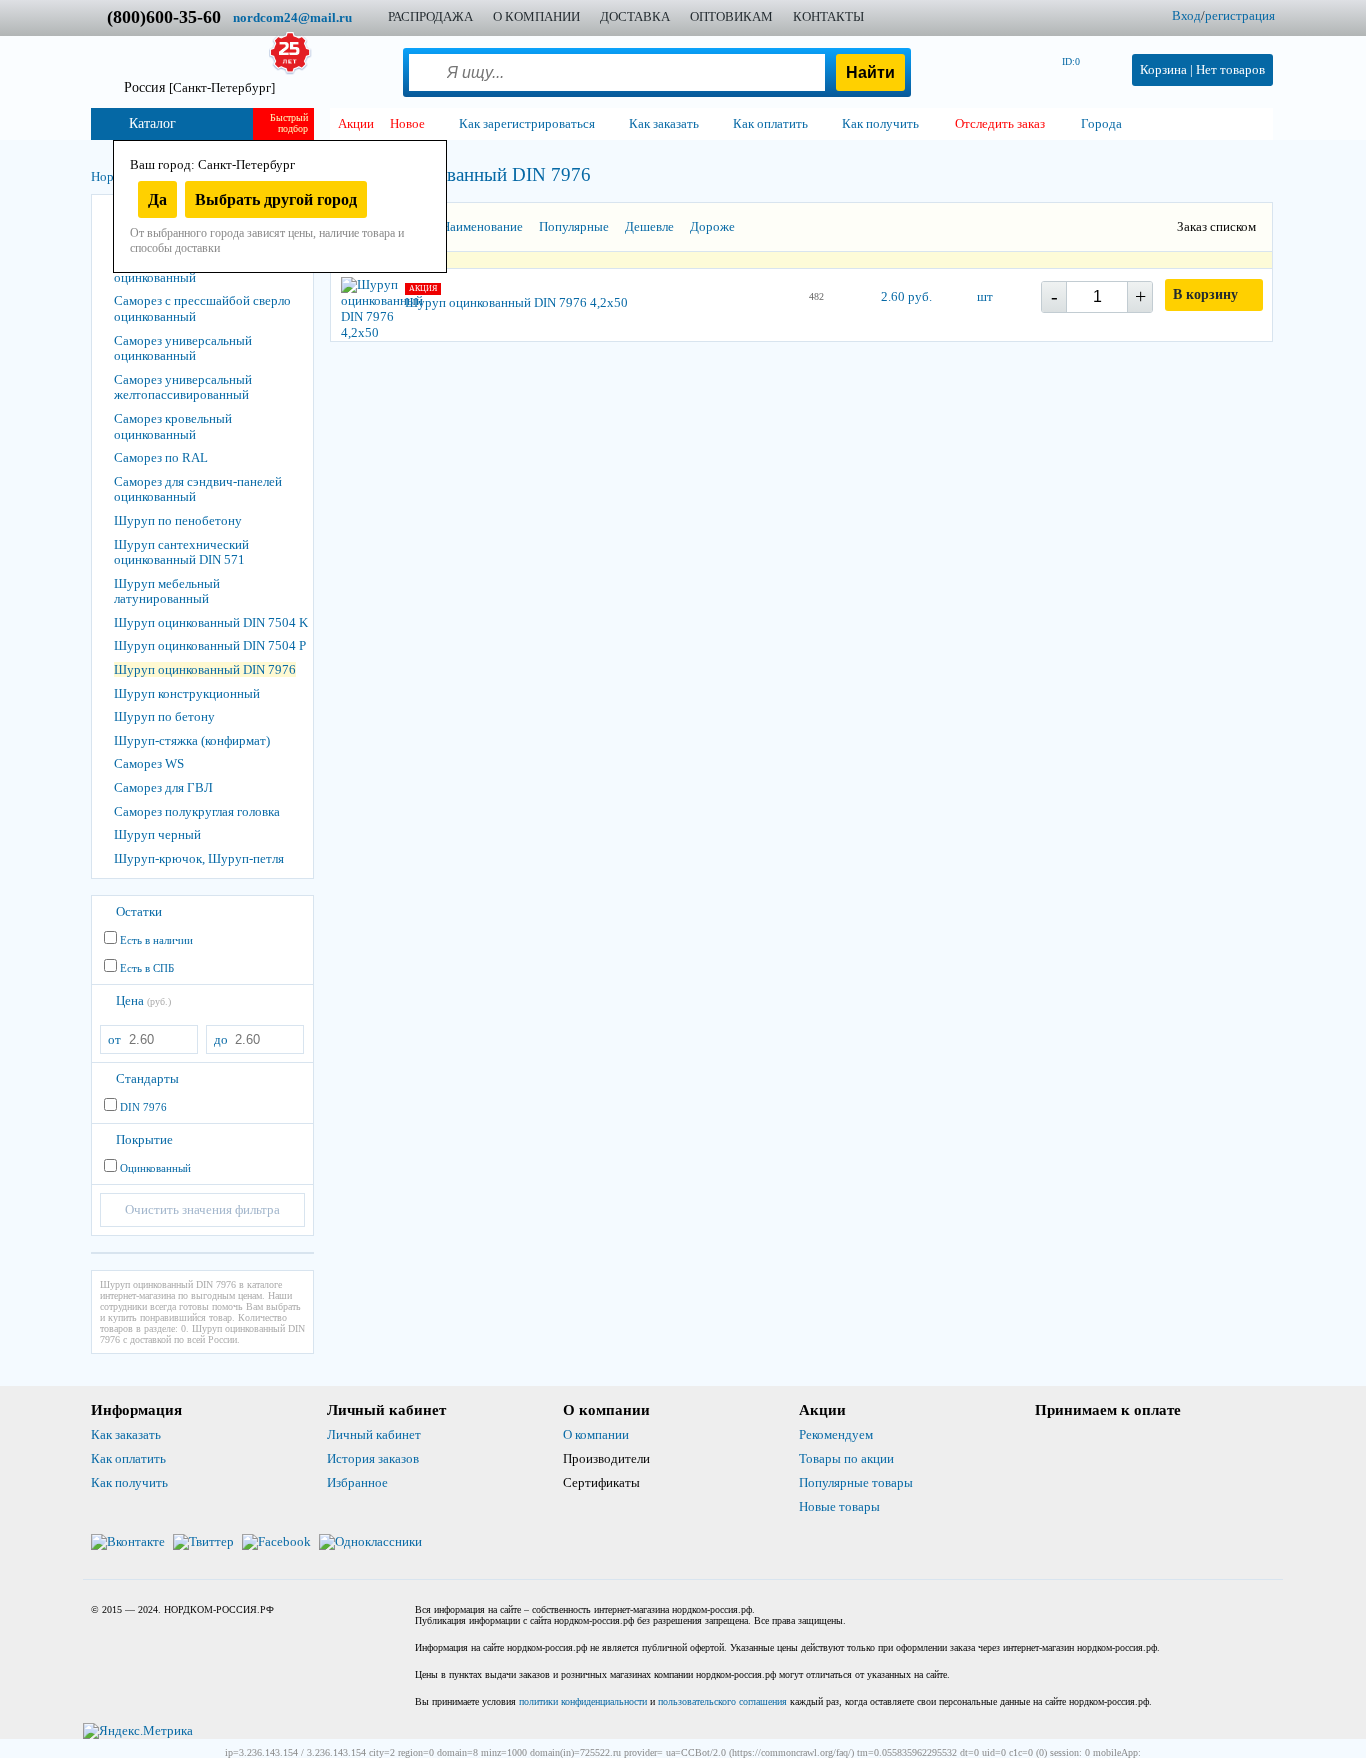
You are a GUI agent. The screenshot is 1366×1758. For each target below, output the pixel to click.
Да (157, 199)
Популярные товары (856, 1482)
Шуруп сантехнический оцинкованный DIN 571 (181, 552)
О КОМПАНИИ (536, 16)
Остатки (139, 911)
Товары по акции (846, 1458)
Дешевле (649, 226)
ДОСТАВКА (635, 16)
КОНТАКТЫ (828, 16)
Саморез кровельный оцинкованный (173, 426)
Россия (199, 87)
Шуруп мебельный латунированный (167, 591)
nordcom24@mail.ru (292, 17)
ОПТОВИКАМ (731, 16)
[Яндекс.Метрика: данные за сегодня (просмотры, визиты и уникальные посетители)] (138, 1731)
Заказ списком (1216, 226)
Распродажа (430, 16)
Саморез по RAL (161, 457)
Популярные (574, 226)
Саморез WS (149, 763)
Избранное (357, 1482)
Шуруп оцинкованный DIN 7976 (205, 669)
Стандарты (147, 1078)
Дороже (712, 226)
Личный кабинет (374, 1434)
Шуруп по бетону (164, 716)
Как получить (129, 1482)
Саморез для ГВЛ (163, 787)
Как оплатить (128, 1458)
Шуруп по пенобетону (178, 520)
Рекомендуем (836, 1434)
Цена (143, 1000)
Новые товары (839, 1506)
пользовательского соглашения (722, 1701)
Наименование (482, 226)
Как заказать (126, 1434)
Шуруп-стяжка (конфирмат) (192, 740)
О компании (596, 1434)
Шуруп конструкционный (187, 693)
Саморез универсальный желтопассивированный (183, 387)
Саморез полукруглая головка (197, 811)
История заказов (373, 1458)
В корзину (1205, 294)
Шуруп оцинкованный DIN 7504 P (210, 645)
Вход (1186, 15)
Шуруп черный (157, 834)
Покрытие (144, 1139)
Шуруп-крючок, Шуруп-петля (199, 858)
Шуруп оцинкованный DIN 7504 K (211, 622)
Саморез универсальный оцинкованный (183, 348)
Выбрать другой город (276, 199)
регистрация (1240, 15)
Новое (407, 123)
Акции (356, 123)
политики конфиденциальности (583, 1701)
